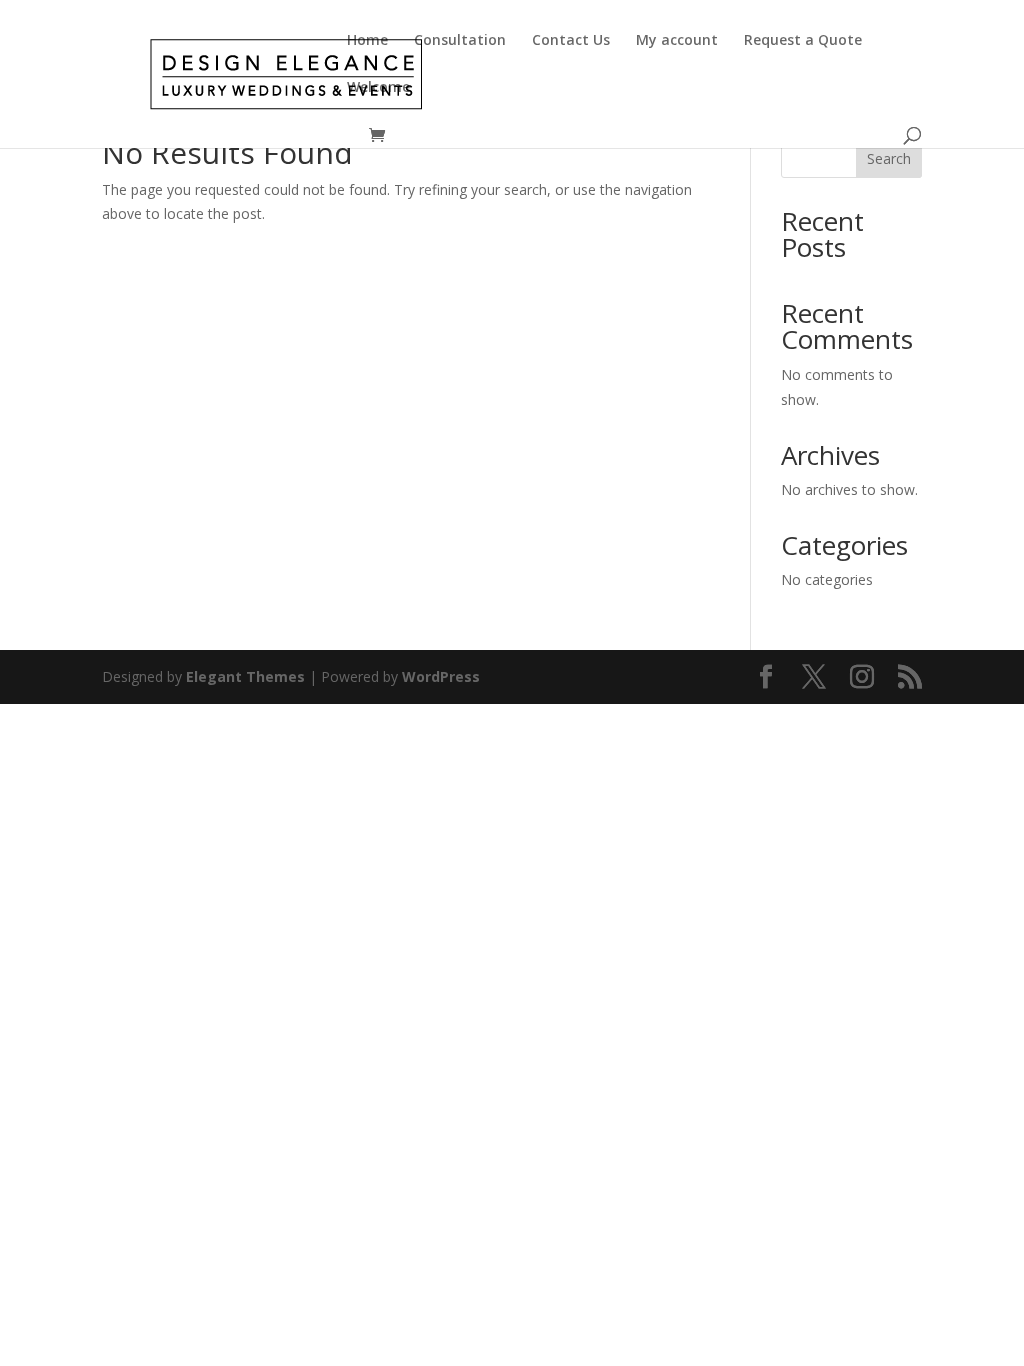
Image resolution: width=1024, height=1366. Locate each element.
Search (889, 158)
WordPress (441, 676)
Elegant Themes (245, 676)
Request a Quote (803, 41)
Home (367, 41)
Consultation (460, 41)
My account (677, 41)
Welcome (378, 88)
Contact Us (571, 41)
